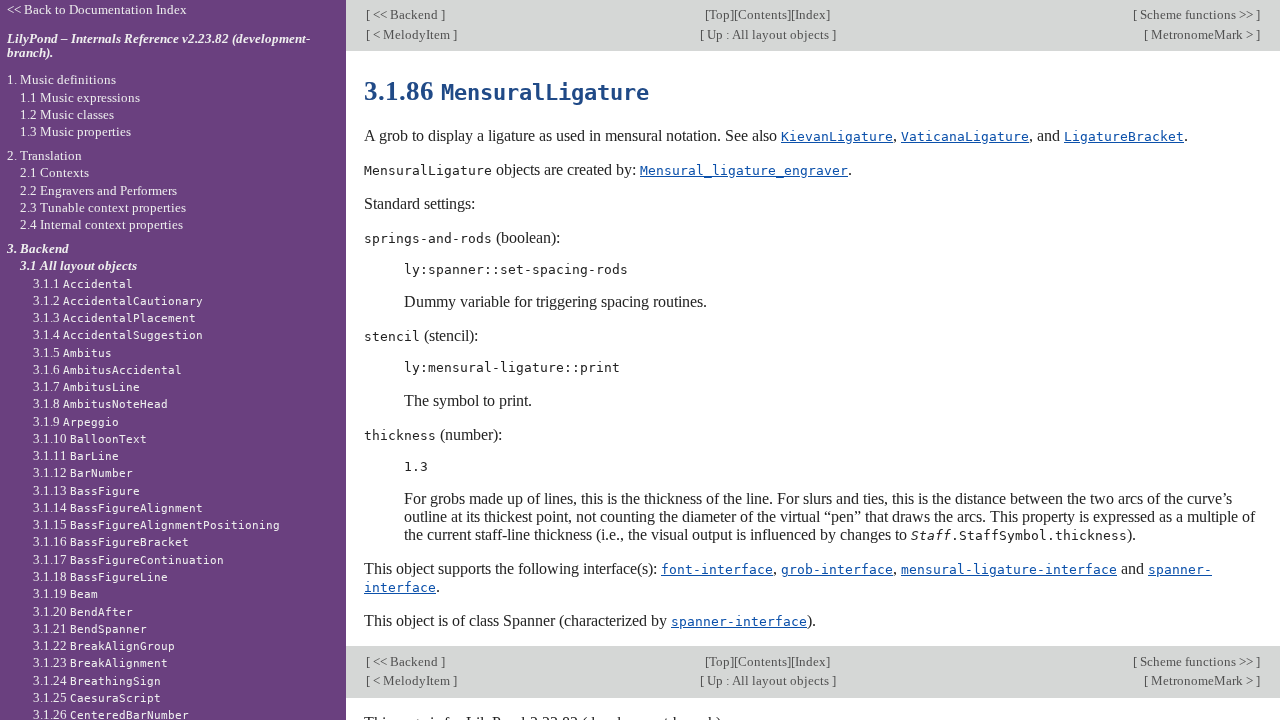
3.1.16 (111, 541)
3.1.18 (100, 576)
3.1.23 (100, 662)
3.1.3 (114, 317)
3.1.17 (128, 559)
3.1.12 (83, 472)
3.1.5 (72, 352)
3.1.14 (118, 507)
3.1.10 (90, 438)
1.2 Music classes (67, 114)
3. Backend (38, 248)
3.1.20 (83, 611)
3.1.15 (156, 524)
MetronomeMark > (1202, 34)
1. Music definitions (61, 79)
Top (719, 14)
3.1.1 (83, 283)
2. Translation (44, 155)
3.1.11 (76, 455)
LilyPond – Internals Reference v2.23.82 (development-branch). (158, 46)
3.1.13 (86, 490)
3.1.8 (100, 403)
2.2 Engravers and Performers (98, 190)
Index (810, 14)
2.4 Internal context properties (101, 224)
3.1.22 (104, 645)
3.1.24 (97, 680)
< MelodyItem (411, 34)
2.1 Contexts (54, 172)
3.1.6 (107, 369)
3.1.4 (118, 334)
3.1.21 (90, 628)
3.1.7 (86, 386)
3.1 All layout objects (78, 265)
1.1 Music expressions (80, 97)
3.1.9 (76, 421)
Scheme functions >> (1196, 14)
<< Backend (405, 14)
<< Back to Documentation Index (97, 9)
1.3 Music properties (75, 131)
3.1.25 (97, 697)
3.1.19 (65, 593)
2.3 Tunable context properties (103, 207)
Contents (762, 14)
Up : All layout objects (768, 34)
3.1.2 (118, 300)
